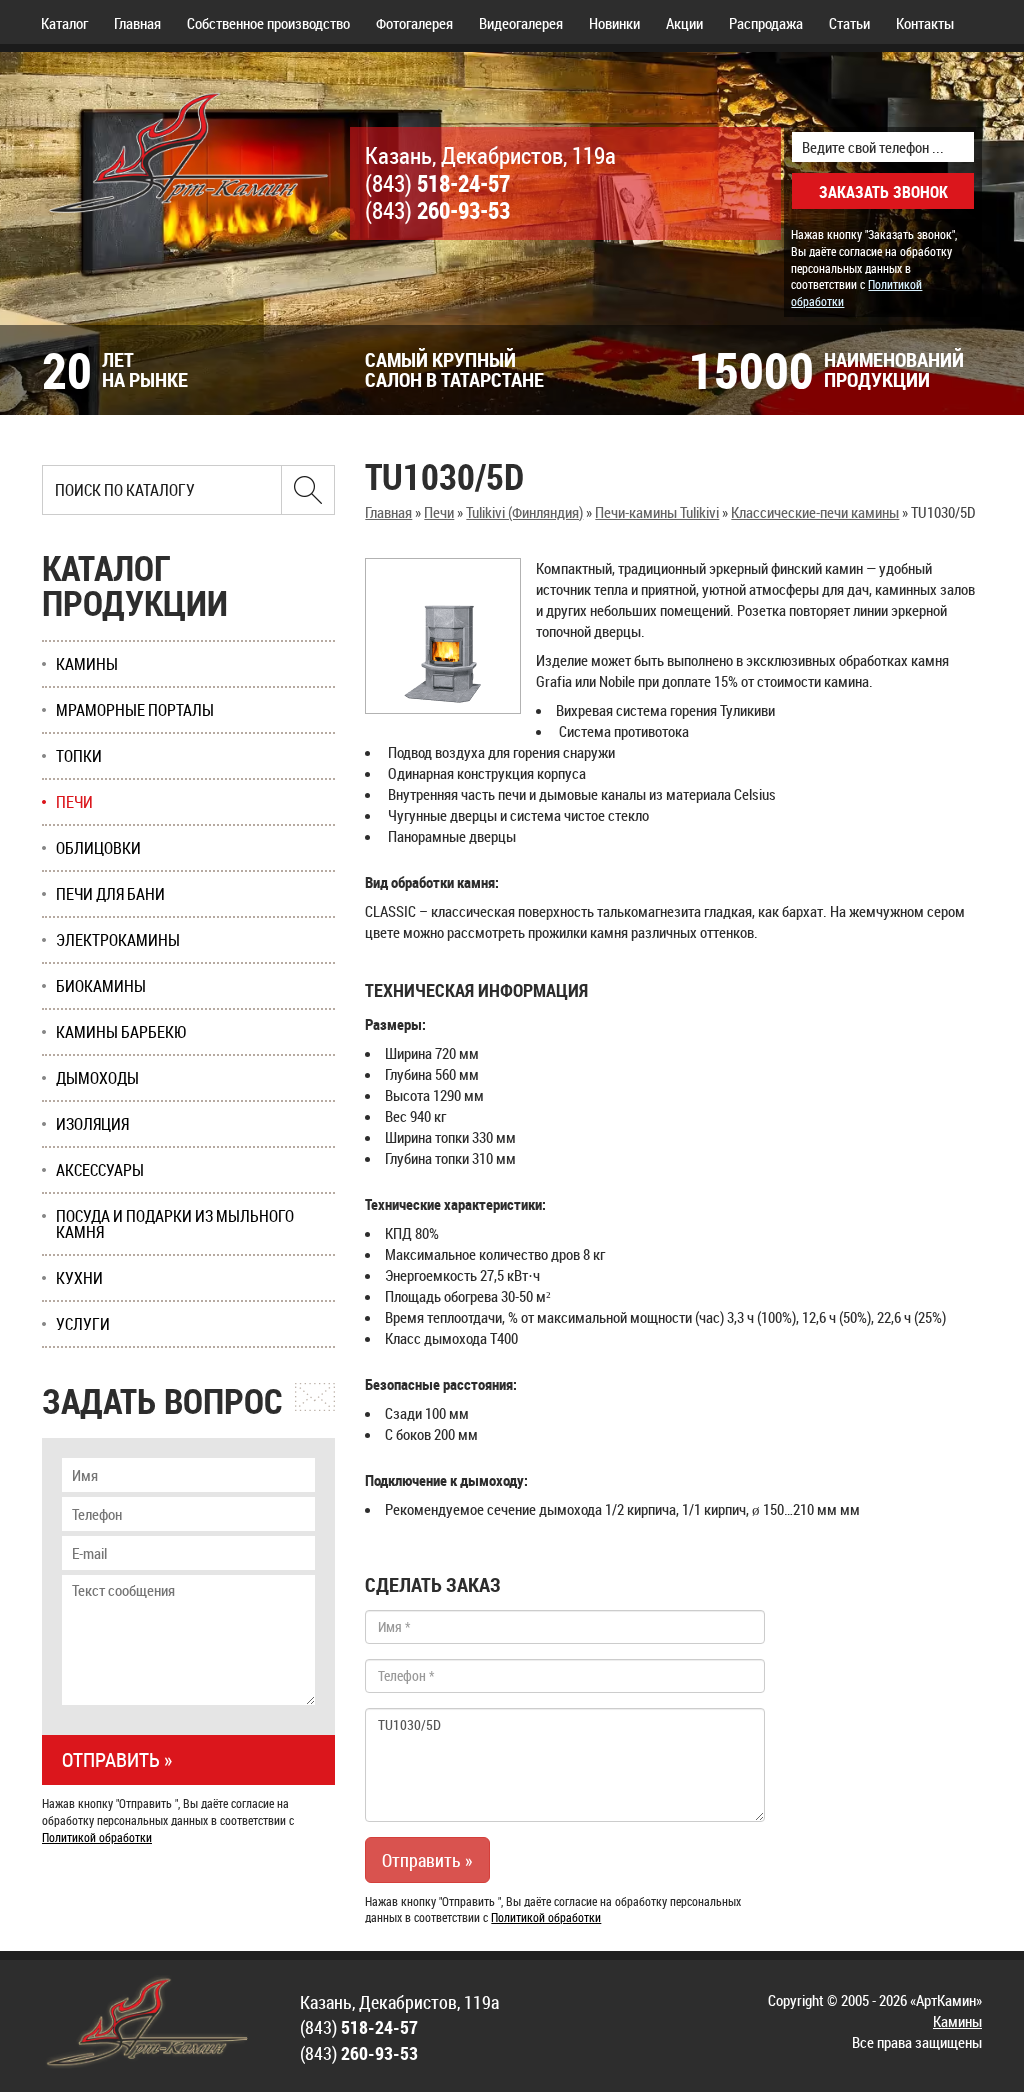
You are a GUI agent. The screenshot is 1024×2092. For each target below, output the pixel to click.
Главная (137, 23)
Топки (79, 756)
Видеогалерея (521, 23)
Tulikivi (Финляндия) (524, 512)
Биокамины (101, 986)
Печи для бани (110, 894)
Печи (439, 512)
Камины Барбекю (121, 1032)
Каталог (64, 23)
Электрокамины (118, 940)
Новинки (614, 23)
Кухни (79, 1278)
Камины (87, 664)
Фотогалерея (414, 23)
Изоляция (92, 1124)
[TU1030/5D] (443, 636)
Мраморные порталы (135, 710)
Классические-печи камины (815, 512)
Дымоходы (97, 1078)
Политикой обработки (546, 1917)
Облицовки (98, 848)
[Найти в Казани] (308, 490)
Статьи (849, 23)
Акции (684, 23)
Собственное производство (268, 23)
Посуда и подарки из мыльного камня (175, 1224)
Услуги (83, 1324)
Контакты (925, 23)
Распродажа (766, 23)
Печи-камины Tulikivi (657, 512)
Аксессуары (100, 1170)
